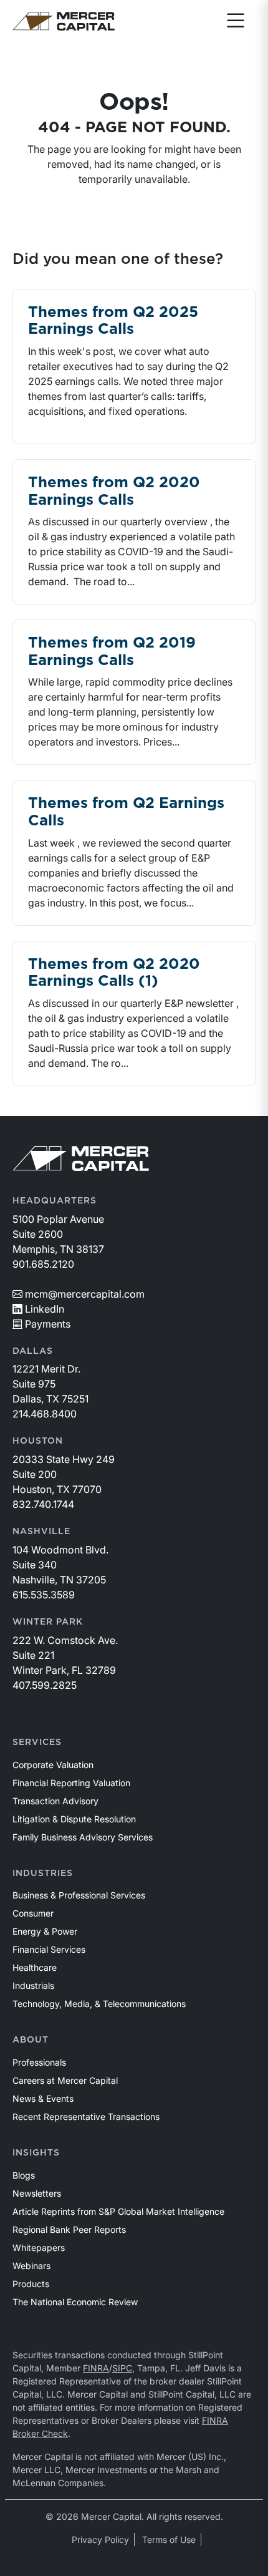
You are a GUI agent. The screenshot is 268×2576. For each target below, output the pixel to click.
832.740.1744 (43, 1504)
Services (37, 1742)
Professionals (39, 2062)
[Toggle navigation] (236, 21)
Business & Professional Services (79, 1895)
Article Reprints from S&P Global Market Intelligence (118, 2211)
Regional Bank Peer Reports (69, 2229)
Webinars (31, 2266)
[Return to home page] (64, 21)
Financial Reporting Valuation (71, 1783)
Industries (43, 1874)
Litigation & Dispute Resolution (74, 1819)
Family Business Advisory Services (83, 1837)
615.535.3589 (44, 1595)
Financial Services (49, 1949)
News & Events (43, 2098)
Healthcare (35, 1967)
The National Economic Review (75, 2302)
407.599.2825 (45, 1685)
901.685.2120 (43, 1264)
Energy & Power (45, 1931)
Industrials (33, 1985)
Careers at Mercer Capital (65, 2080)
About (31, 2040)
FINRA (96, 2368)
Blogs (24, 2175)
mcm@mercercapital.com (85, 1294)
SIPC (122, 2368)
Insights (36, 2153)
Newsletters (37, 2193)
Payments (48, 1324)
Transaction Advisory (55, 1801)
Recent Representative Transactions (86, 2117)
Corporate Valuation (53, 1765)
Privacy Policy (100, 2540)
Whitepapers (39, 2248)
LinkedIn (45, 1309)
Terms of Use (169, 2540)
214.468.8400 (45, 1414)
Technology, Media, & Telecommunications (99, 2004)
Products (31, 2284)
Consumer (33, 1913)
